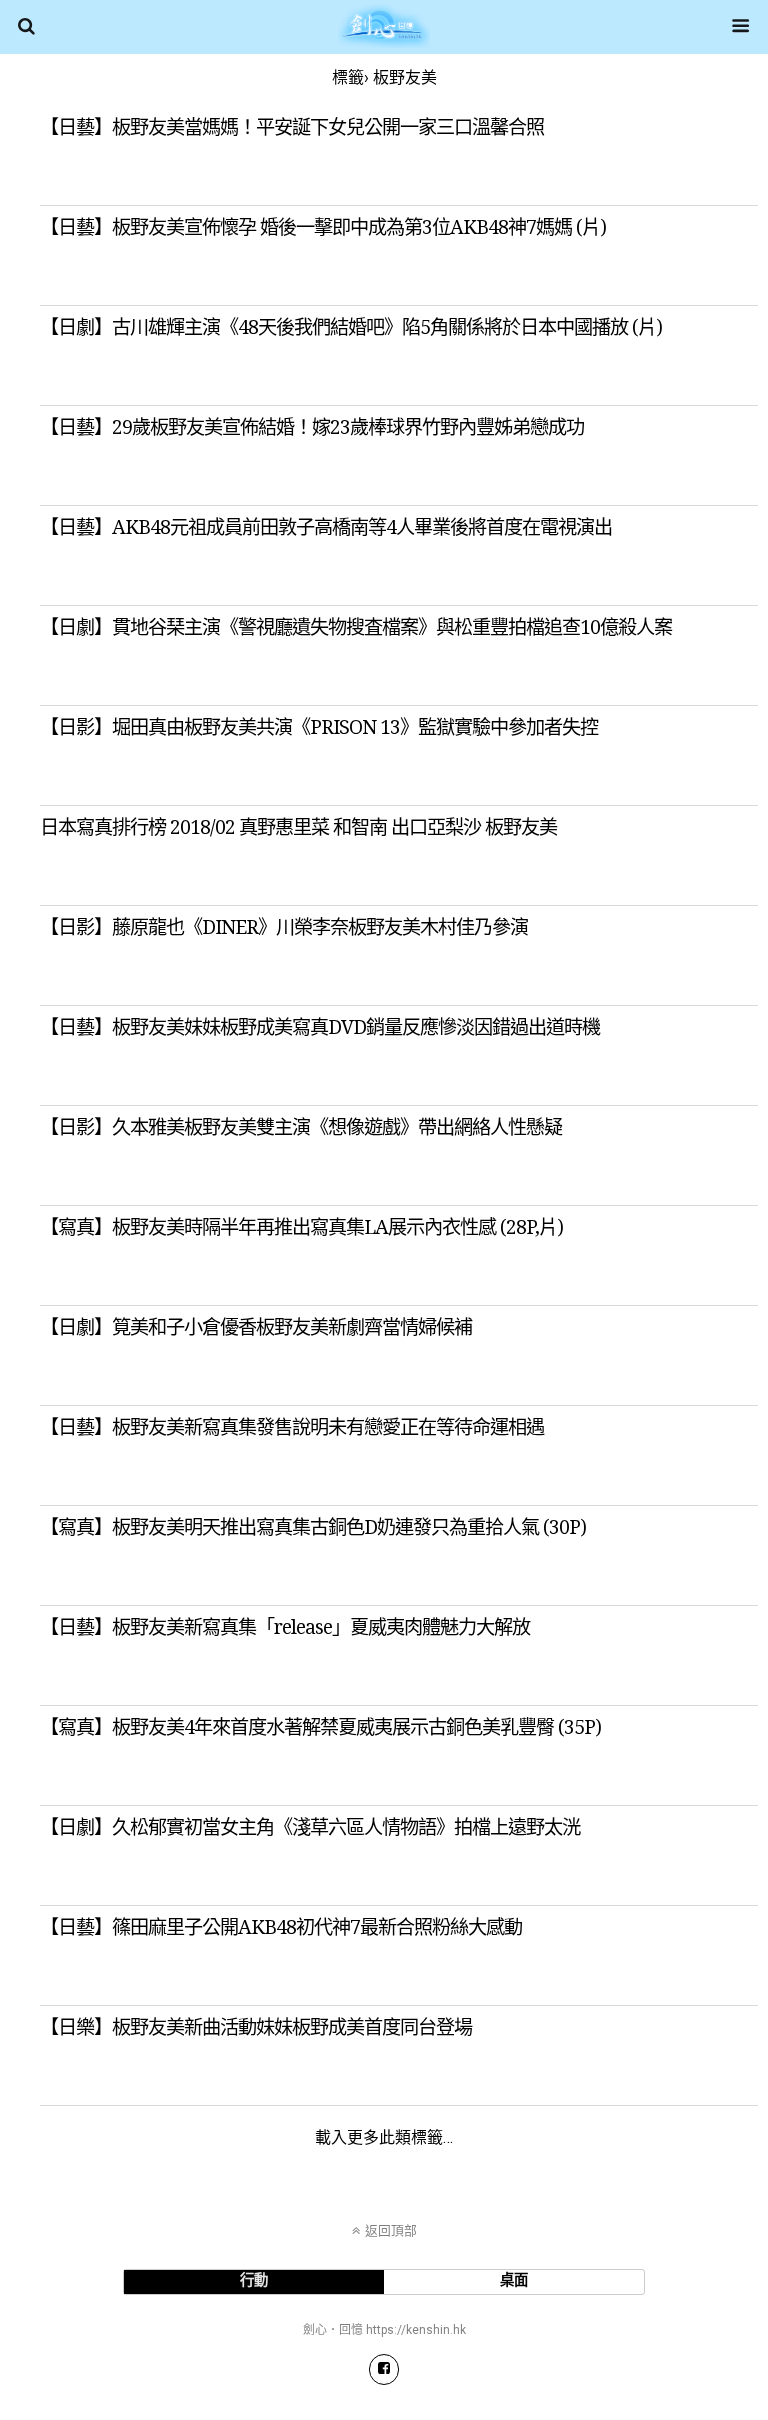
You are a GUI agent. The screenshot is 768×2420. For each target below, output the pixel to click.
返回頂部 (391, 2230)
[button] (384, 2369)
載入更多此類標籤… (384, 2137)
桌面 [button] (514, 2280)
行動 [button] (254, 2280)
